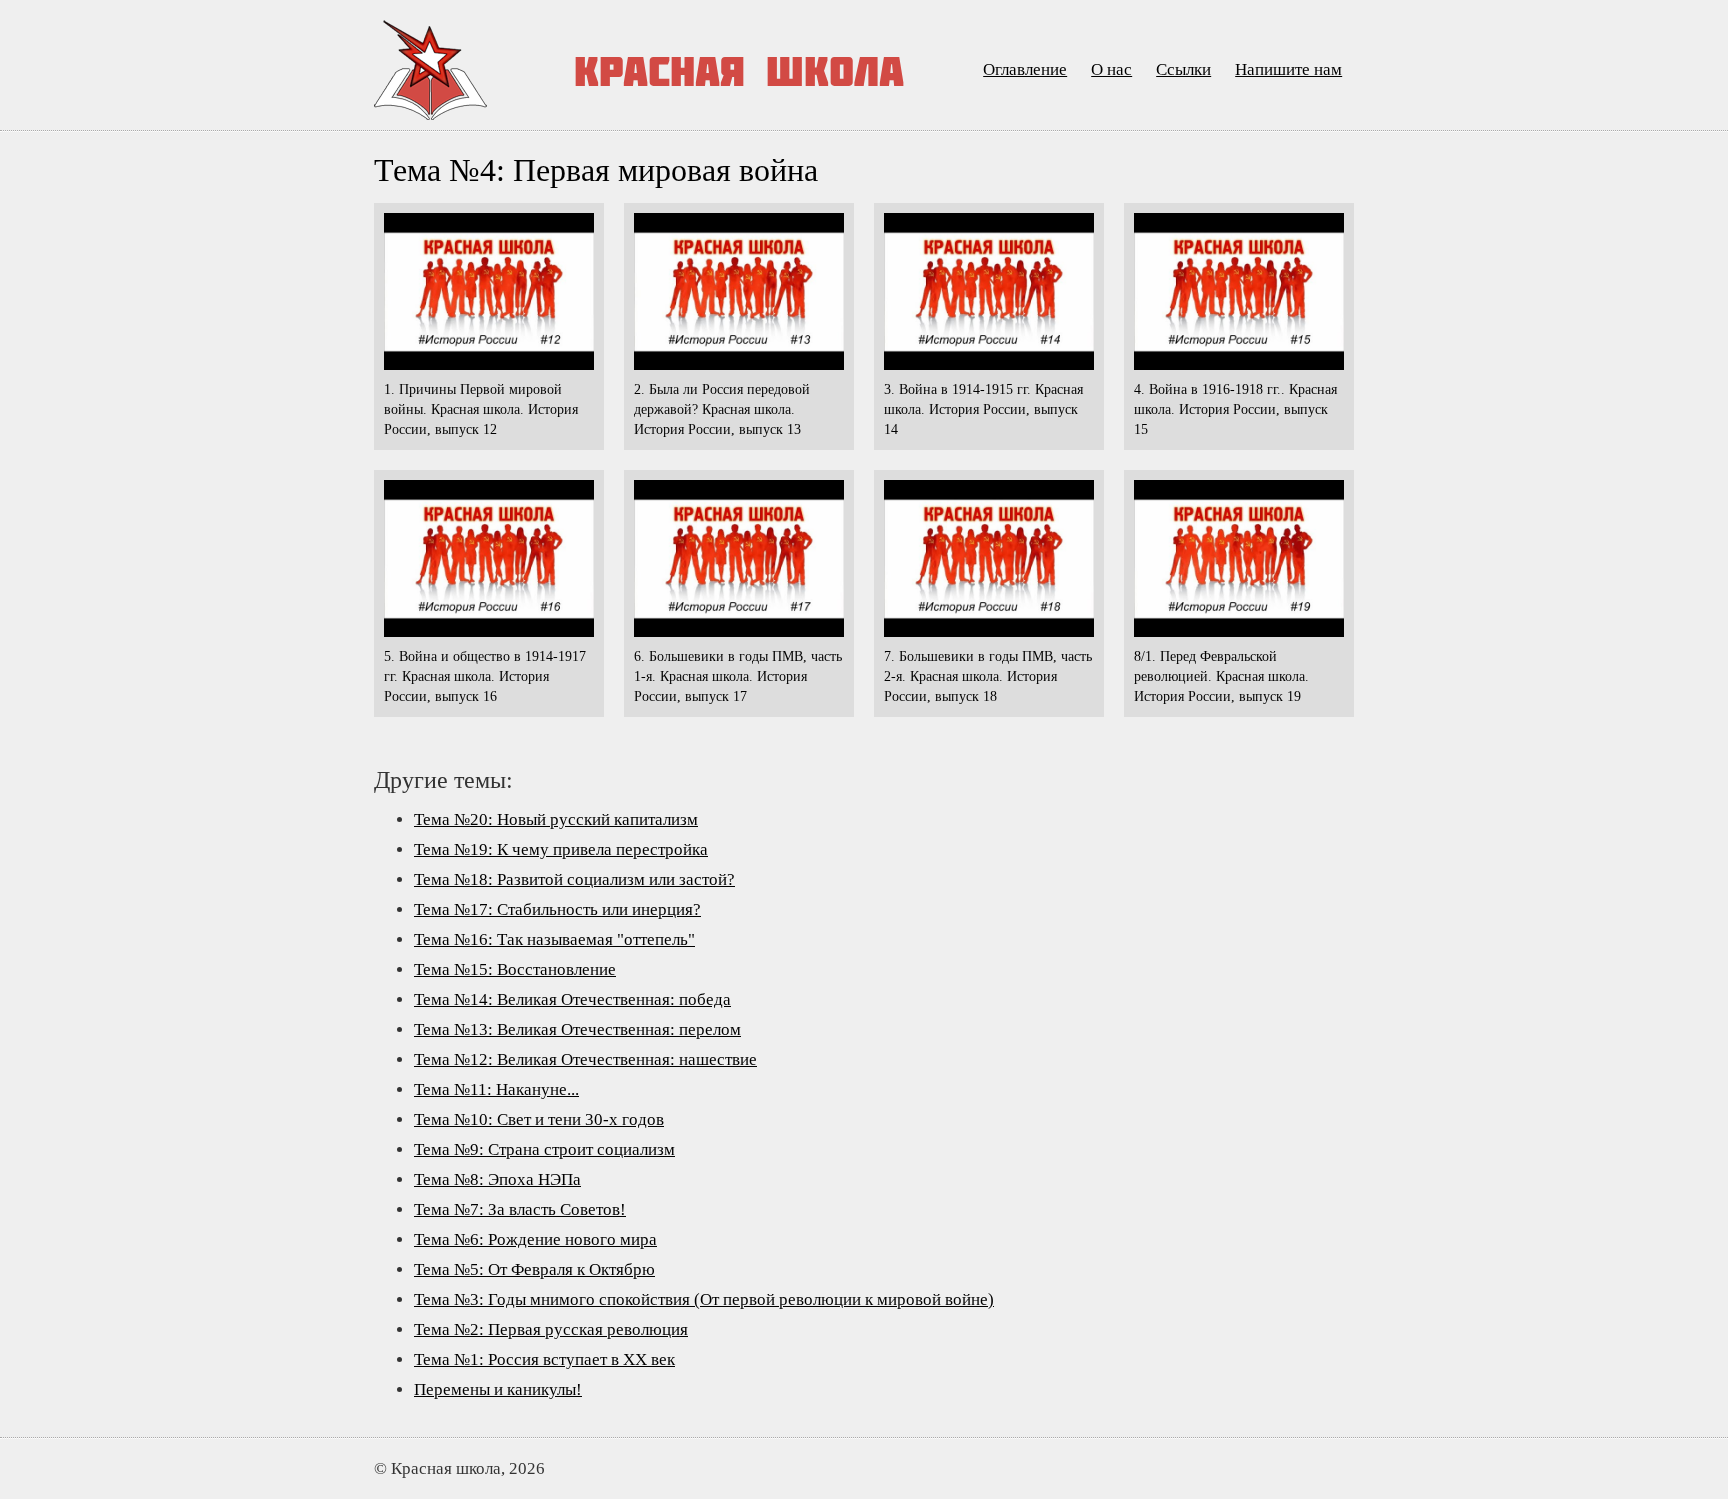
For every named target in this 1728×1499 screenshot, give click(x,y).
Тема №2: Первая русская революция (551, 1329)
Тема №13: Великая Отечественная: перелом (577, 1029)
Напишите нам (1288, 69)
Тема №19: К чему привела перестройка (561, 849)
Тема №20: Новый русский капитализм (556, 819)
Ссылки (1183, 69)
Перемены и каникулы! (498, 1389)
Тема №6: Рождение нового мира (535, 1239)
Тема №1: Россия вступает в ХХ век (544, 1359)
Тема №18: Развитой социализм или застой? (574, 879)
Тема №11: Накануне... (496, 1089)
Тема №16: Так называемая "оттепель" (554, 939)
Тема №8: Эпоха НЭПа (497, 1179)
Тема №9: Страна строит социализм (544, 1149)
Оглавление (1025, 69)
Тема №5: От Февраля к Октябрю (534, 1269)
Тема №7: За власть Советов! (520, 1209)
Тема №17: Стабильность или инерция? (557, 909)
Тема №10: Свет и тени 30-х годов (539, 1119)
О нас (1111, 69)
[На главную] (472, 70)
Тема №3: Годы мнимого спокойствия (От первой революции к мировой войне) (704, 1299)
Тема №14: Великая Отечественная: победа (572, 999)
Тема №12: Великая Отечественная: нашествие (585, 1059)
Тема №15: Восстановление (515, 969)
